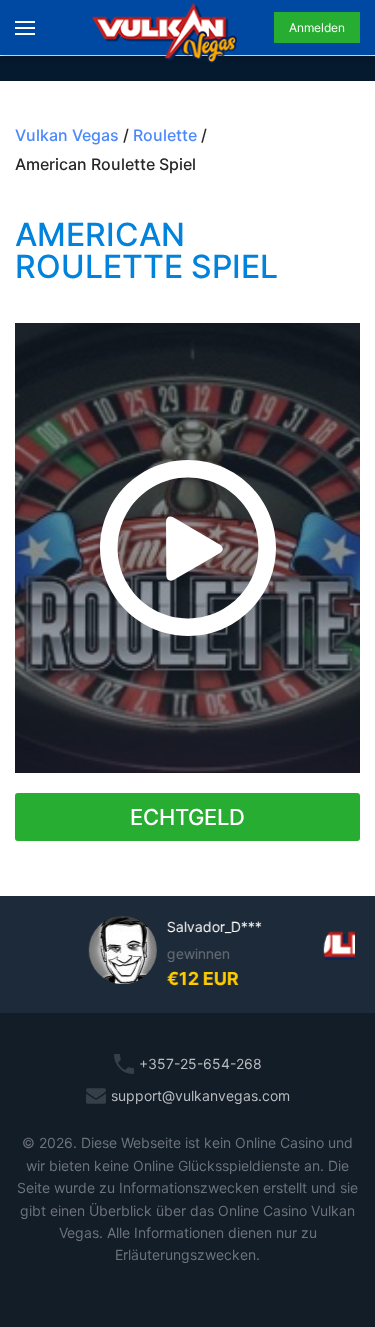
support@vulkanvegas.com (200, 1095)
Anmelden (317, 27)
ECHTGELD (187, 817)
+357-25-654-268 (200, 1063)
